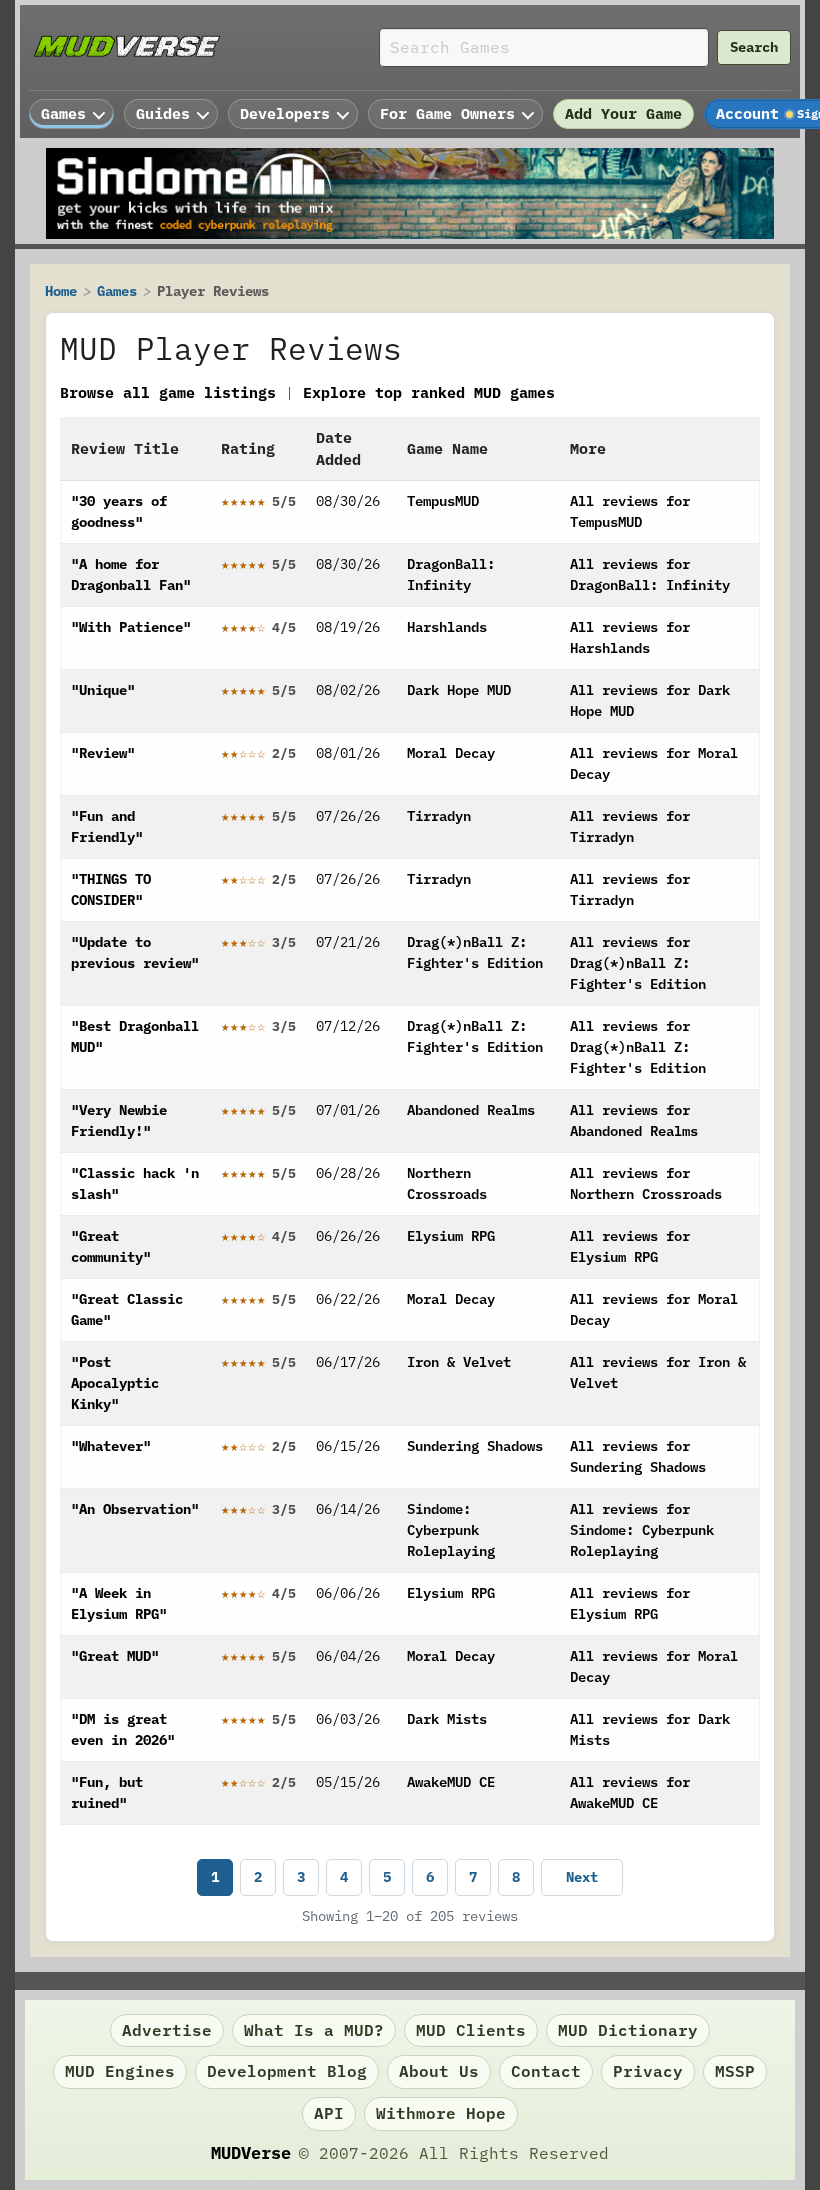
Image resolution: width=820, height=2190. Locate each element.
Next (582, 1877)
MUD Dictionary (628, 2030)
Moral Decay (451, 753)
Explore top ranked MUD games (429, 392)
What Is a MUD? (314, 2030)
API (329, 2113)
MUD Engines (120, 2071)
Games (117, 290)
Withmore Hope (441, 2113)
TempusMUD (443, 501)
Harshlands (447, 627)
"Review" (103, 753)
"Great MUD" (115, 1656)
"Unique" (103, 690)
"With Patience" (131, 627)
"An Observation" (135, 1509)
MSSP (735, 2071)
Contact (546, 2071)
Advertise (167, 2030)
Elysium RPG (451, 1236)
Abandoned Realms (471, 1110)
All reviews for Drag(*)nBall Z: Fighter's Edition (638, 963)
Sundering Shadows (475, 1446)
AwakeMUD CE (451, 1782)
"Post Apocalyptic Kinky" (115, 1383)
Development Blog (287, 2071)
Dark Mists (447, 1719)
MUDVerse (251, 2153)
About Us (439, 2071)
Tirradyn (439, 816)
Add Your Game (623, 113)
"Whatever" (111, 1446)
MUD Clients (471, 2030)
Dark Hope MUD (459, 690)
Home (61, 290)
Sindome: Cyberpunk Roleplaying (451, 1530)
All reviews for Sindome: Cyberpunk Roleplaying (642, 1530)
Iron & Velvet (459, 1362)
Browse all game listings (168, 392)
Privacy (648, 2071)
